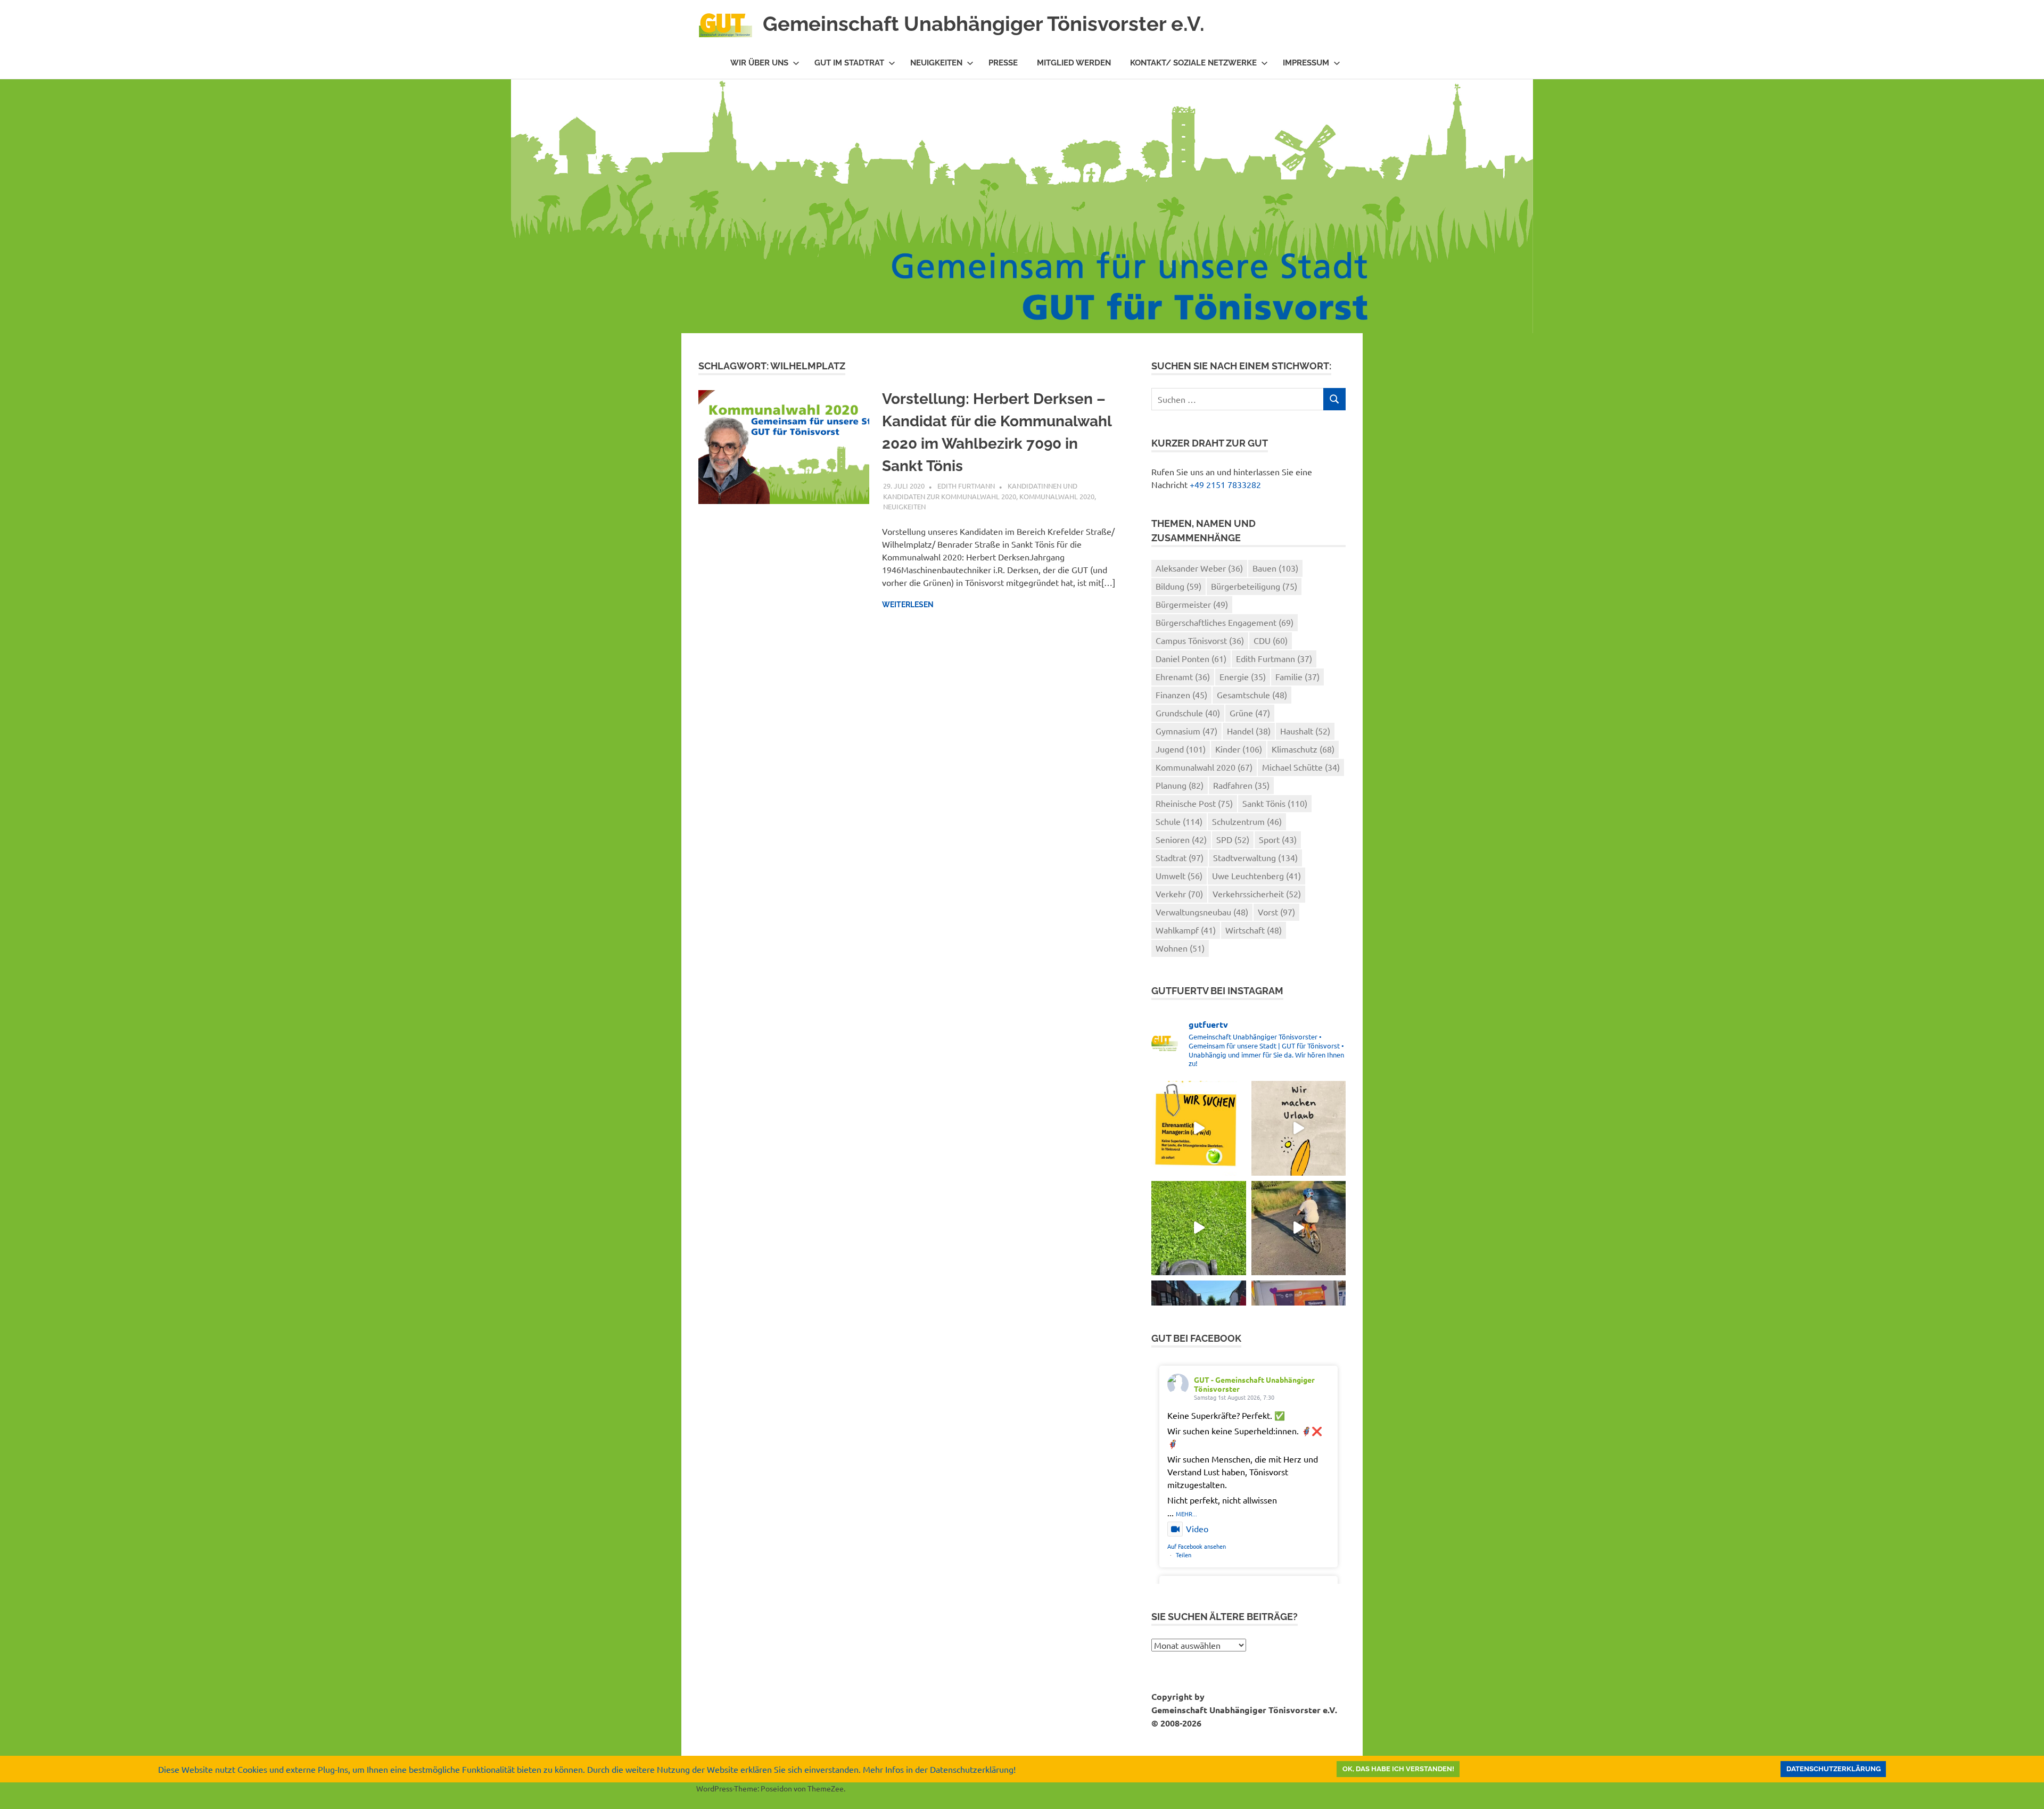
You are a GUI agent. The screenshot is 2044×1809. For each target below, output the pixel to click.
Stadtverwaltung (1255, 857)
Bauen (1275, 568)
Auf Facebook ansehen (1197, 1546)
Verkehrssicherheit (1257, 894)
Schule (1179, 821)
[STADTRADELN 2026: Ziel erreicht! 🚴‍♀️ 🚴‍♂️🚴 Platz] (1299, 1228)
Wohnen (1180, 948)
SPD (1233, 839)
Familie (1297, 676)
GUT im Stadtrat (849, 63)
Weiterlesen (908, 605)
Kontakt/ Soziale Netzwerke (1193, 63)
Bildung (1178, 586)
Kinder (1239, 749)
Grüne (1250, 713)
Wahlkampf (1186, 930)
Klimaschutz (1303, 749)
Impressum (1306, 63)
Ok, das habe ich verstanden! (1398, 1769)
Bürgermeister (1192, 604)
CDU (1271, 640)
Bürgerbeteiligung (1254, 586)
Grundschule (1188, 713)
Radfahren (1241, 785)
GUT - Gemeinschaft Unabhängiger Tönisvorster (1254, 1384)
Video (1197, 1529)
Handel (1249, 731)
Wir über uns (759, 63)
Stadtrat (1180, 857)
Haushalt (1305, 731)
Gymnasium (1186, 731)
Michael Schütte (1301, 767)
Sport (1278, 839)
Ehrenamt (1183, 676)
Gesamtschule (1252, 695)
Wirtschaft (1254, 930)
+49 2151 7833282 (1225, 484)
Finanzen (1181, 695)
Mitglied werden (1074, 63)
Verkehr (1179, 894)
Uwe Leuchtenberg (1256, 875)
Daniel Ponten (1191, 658)
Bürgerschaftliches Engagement (1225, 622)
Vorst (1276, 912)
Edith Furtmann (966, 486)
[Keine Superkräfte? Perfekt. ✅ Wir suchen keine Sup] (1198, 1128)
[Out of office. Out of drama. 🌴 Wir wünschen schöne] (1299, 1128)
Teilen (1184, 1555)
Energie (1243, 676)
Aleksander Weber (1199, 568)
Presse (1003, 63)
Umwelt (1179, 875)
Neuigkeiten (936, 63)
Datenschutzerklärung (1833, 1769)
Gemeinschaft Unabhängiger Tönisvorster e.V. (984, 24)
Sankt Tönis (1275, 803)
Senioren (1181, 839)
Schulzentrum (1247, 821)
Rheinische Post (1194, 803)
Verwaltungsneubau (1202, 912)
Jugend (1181, 749)
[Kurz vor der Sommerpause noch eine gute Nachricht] (1198, 1228)
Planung (1180, 785)
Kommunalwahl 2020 (1057, 496)
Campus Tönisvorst (1200, 640)
